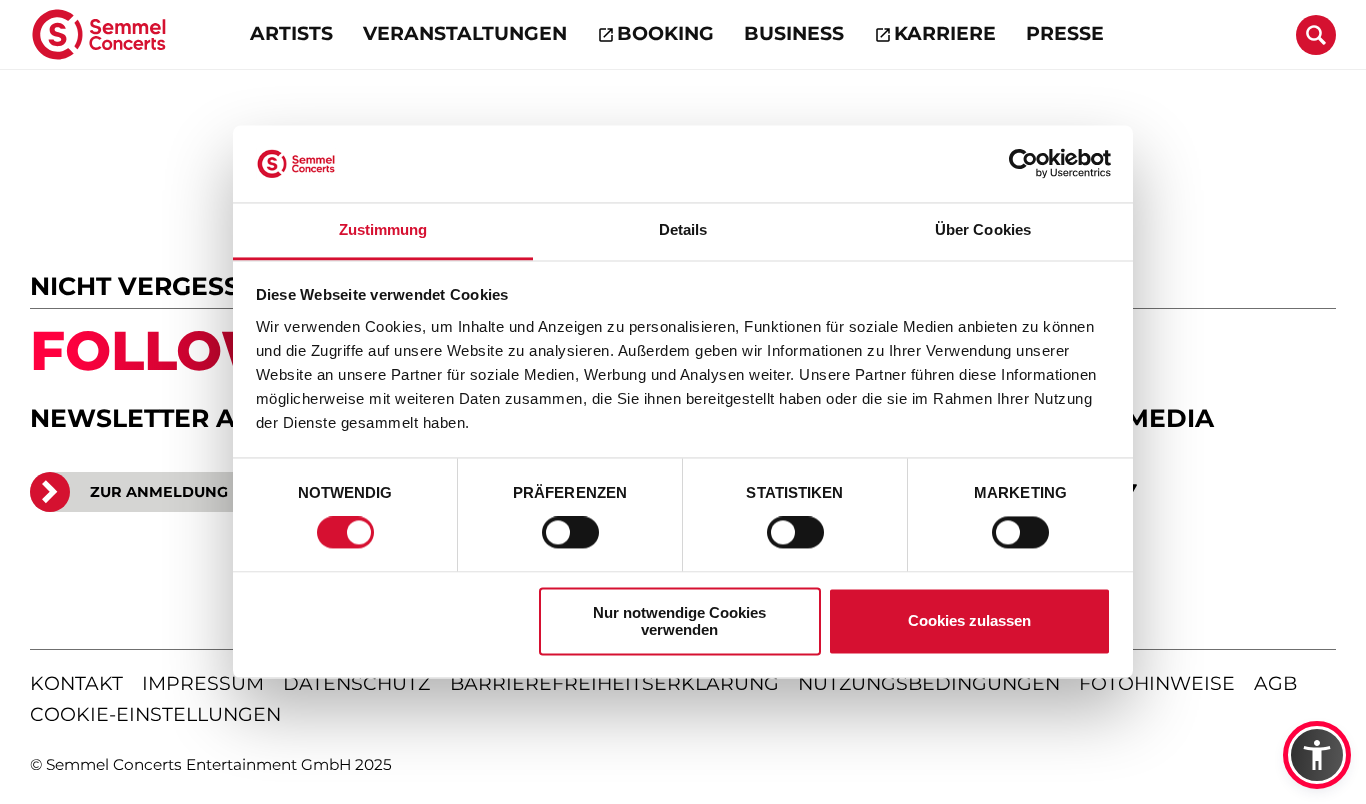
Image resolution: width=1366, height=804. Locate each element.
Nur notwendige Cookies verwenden (679, 621)
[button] (1317, 755)
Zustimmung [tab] (383, 229)
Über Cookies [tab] (983, 229)
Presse (1065, 33)
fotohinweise (1157, 683)
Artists (291, 33)
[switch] (570, 533)
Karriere (945, 33)
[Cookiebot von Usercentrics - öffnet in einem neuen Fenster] (1023, 164)
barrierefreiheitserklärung (614, 683)
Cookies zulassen (969, 621)
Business (794, 33)
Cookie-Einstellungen (155, 714)
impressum (203, 683)
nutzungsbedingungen (929, 683)
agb (1275, 683)
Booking (665, 33)
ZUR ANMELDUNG (159, 492)
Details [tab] (683, 229)
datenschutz (356, 683)
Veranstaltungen (465, 33)
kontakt (76, 683)
